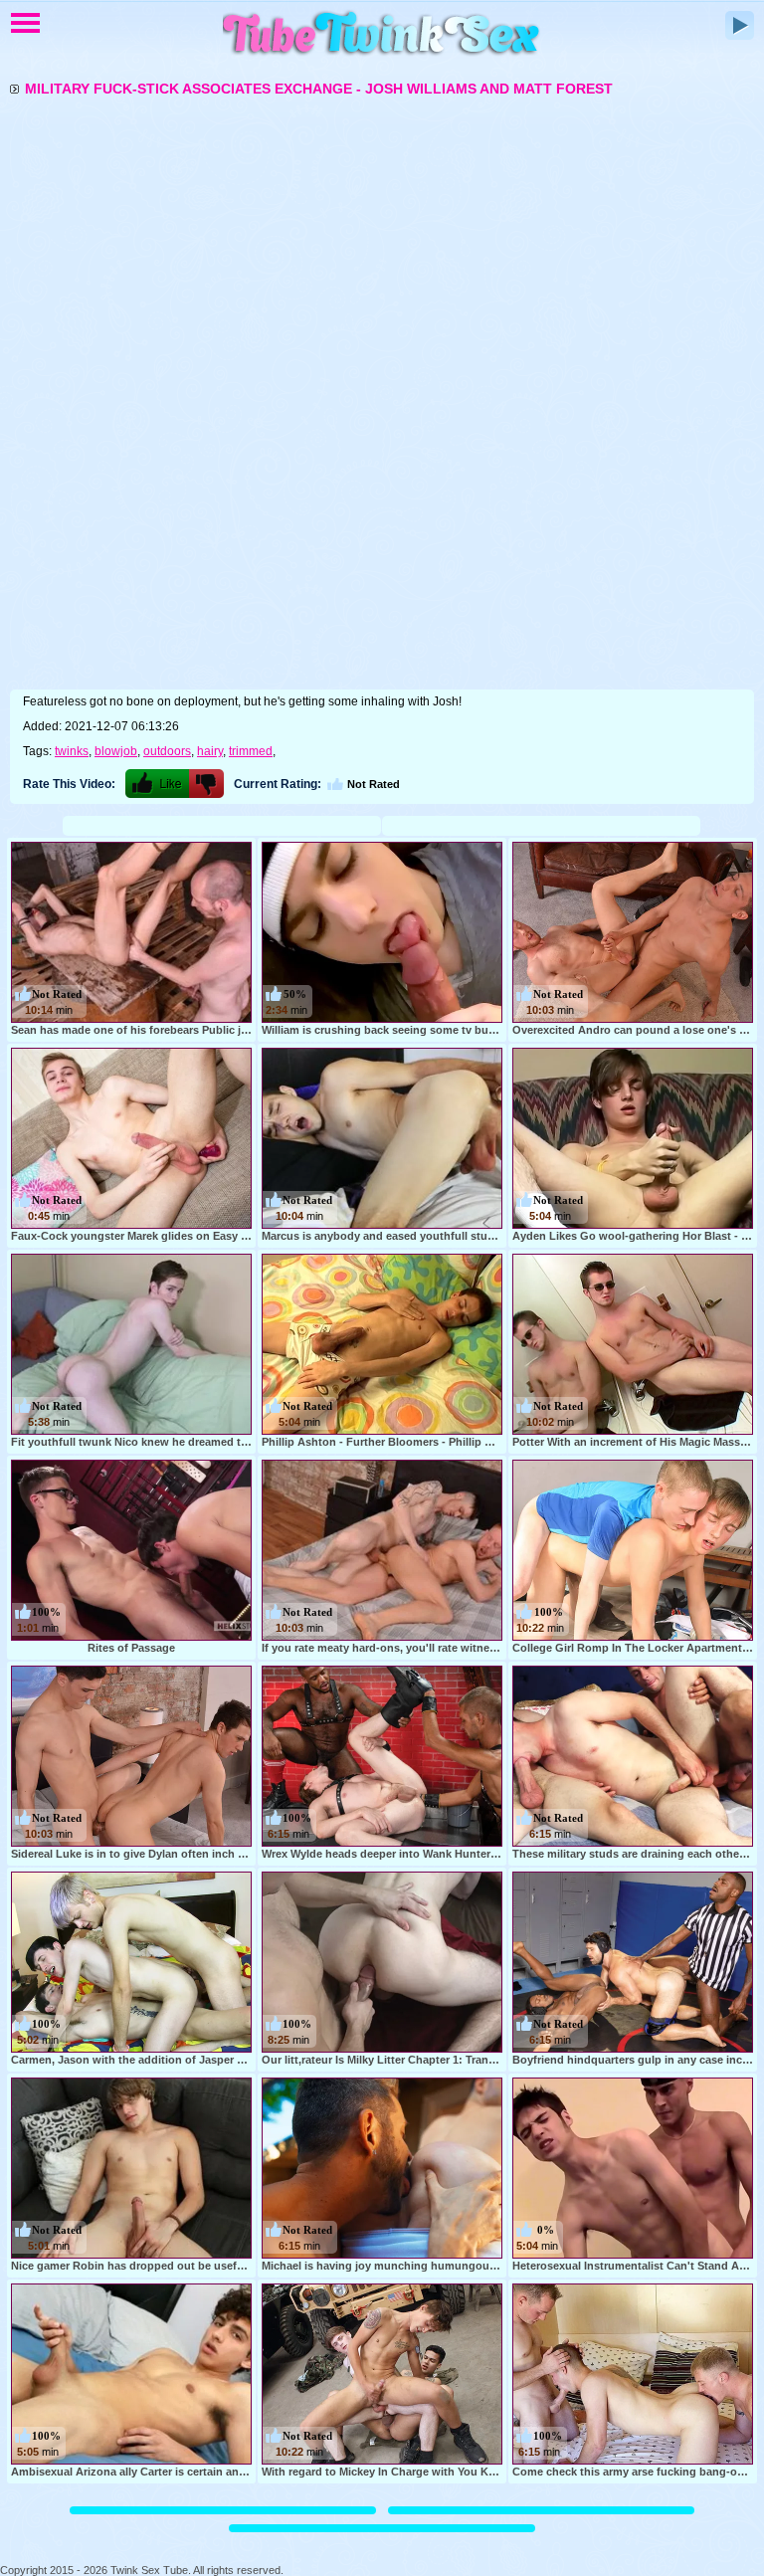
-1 (206, 784)
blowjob (116, 751)
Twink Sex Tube (382, 35)
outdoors (167, 751)
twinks (72, 751)
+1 (157, 784)
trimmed (251, 751)
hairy (210, 751)
